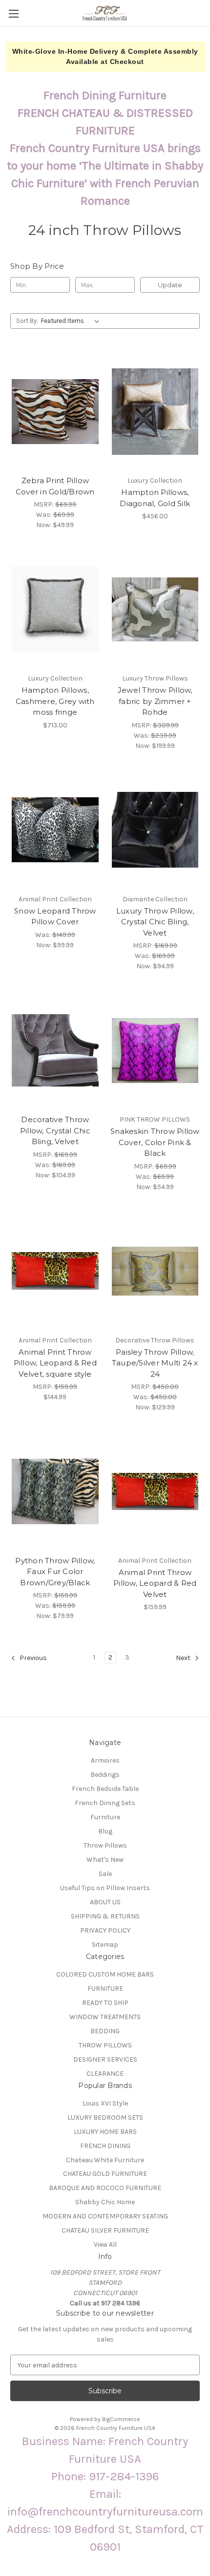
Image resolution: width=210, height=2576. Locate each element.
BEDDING (105, 2031)
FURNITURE (105, 1989)
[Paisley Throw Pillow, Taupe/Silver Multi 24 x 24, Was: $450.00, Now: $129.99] (155, 1271)
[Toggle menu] (13, 13)
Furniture (105, 1817)
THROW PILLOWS (105, 2045)
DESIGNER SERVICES (105, 2059)
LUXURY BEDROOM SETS (105, 2118)
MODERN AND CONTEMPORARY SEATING (105, 2216)
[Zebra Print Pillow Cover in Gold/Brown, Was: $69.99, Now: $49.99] (55, 411)
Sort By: (27, 321)
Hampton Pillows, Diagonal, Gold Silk (155, 498)
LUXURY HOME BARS (105, 2132)
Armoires (105, 1760)
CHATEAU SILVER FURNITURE (105, 2230)
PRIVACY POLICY (105, 1930)
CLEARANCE (105, 2074)
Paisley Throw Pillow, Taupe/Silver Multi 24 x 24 (155, 1363)
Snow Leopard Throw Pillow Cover (55, 916)
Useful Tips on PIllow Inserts (105, 1888)
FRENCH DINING (105, 2146)
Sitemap (105, 1945)
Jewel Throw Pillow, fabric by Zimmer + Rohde (155, 701)
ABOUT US (105, 1902)
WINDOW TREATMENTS (105, 2017)
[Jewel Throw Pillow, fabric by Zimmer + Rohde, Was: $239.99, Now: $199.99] (155, 609)
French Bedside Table (105, 1789)
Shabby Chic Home (105, 2202)
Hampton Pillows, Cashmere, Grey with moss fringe (55, 701)
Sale (105, 1874)
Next (184, 1658)
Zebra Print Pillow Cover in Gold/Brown (55, 486)
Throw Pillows (105, 1845)
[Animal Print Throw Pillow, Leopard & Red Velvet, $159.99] (155, 1491)
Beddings (105, 1775)
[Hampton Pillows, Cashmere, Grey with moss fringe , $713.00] (55, 609)
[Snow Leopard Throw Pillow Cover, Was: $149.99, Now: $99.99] (55, 830)
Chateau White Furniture (105, 2160)
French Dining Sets (105, 1803)
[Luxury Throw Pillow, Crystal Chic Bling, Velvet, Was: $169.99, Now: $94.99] (155, 830)
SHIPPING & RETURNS (105, 1916)
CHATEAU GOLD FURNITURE (105, 2174)
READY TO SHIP (105, 2003)
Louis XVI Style (105, 2103)
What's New (105, 1860)
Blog (105, 1831)
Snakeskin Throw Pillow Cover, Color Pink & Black (155, 1142)
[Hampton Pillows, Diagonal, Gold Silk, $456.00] (155, 411)
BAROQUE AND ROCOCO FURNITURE (105, 2188)
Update (170, 285)
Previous (32, 1658)
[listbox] (72, 321)
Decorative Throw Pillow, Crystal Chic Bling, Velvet (55, 1130)
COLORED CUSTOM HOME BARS (105, 1974)
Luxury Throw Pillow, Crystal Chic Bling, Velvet (155, 922)
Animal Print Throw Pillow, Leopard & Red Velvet (155, 1583)
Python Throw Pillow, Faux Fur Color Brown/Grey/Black (55, 1572)
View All (105, 2245)
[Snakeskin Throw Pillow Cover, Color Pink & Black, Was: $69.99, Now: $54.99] (155, 1050)
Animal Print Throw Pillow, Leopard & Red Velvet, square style (55, 1363)
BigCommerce (121, 2419)
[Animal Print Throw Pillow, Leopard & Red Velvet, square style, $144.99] (55, 1271)
